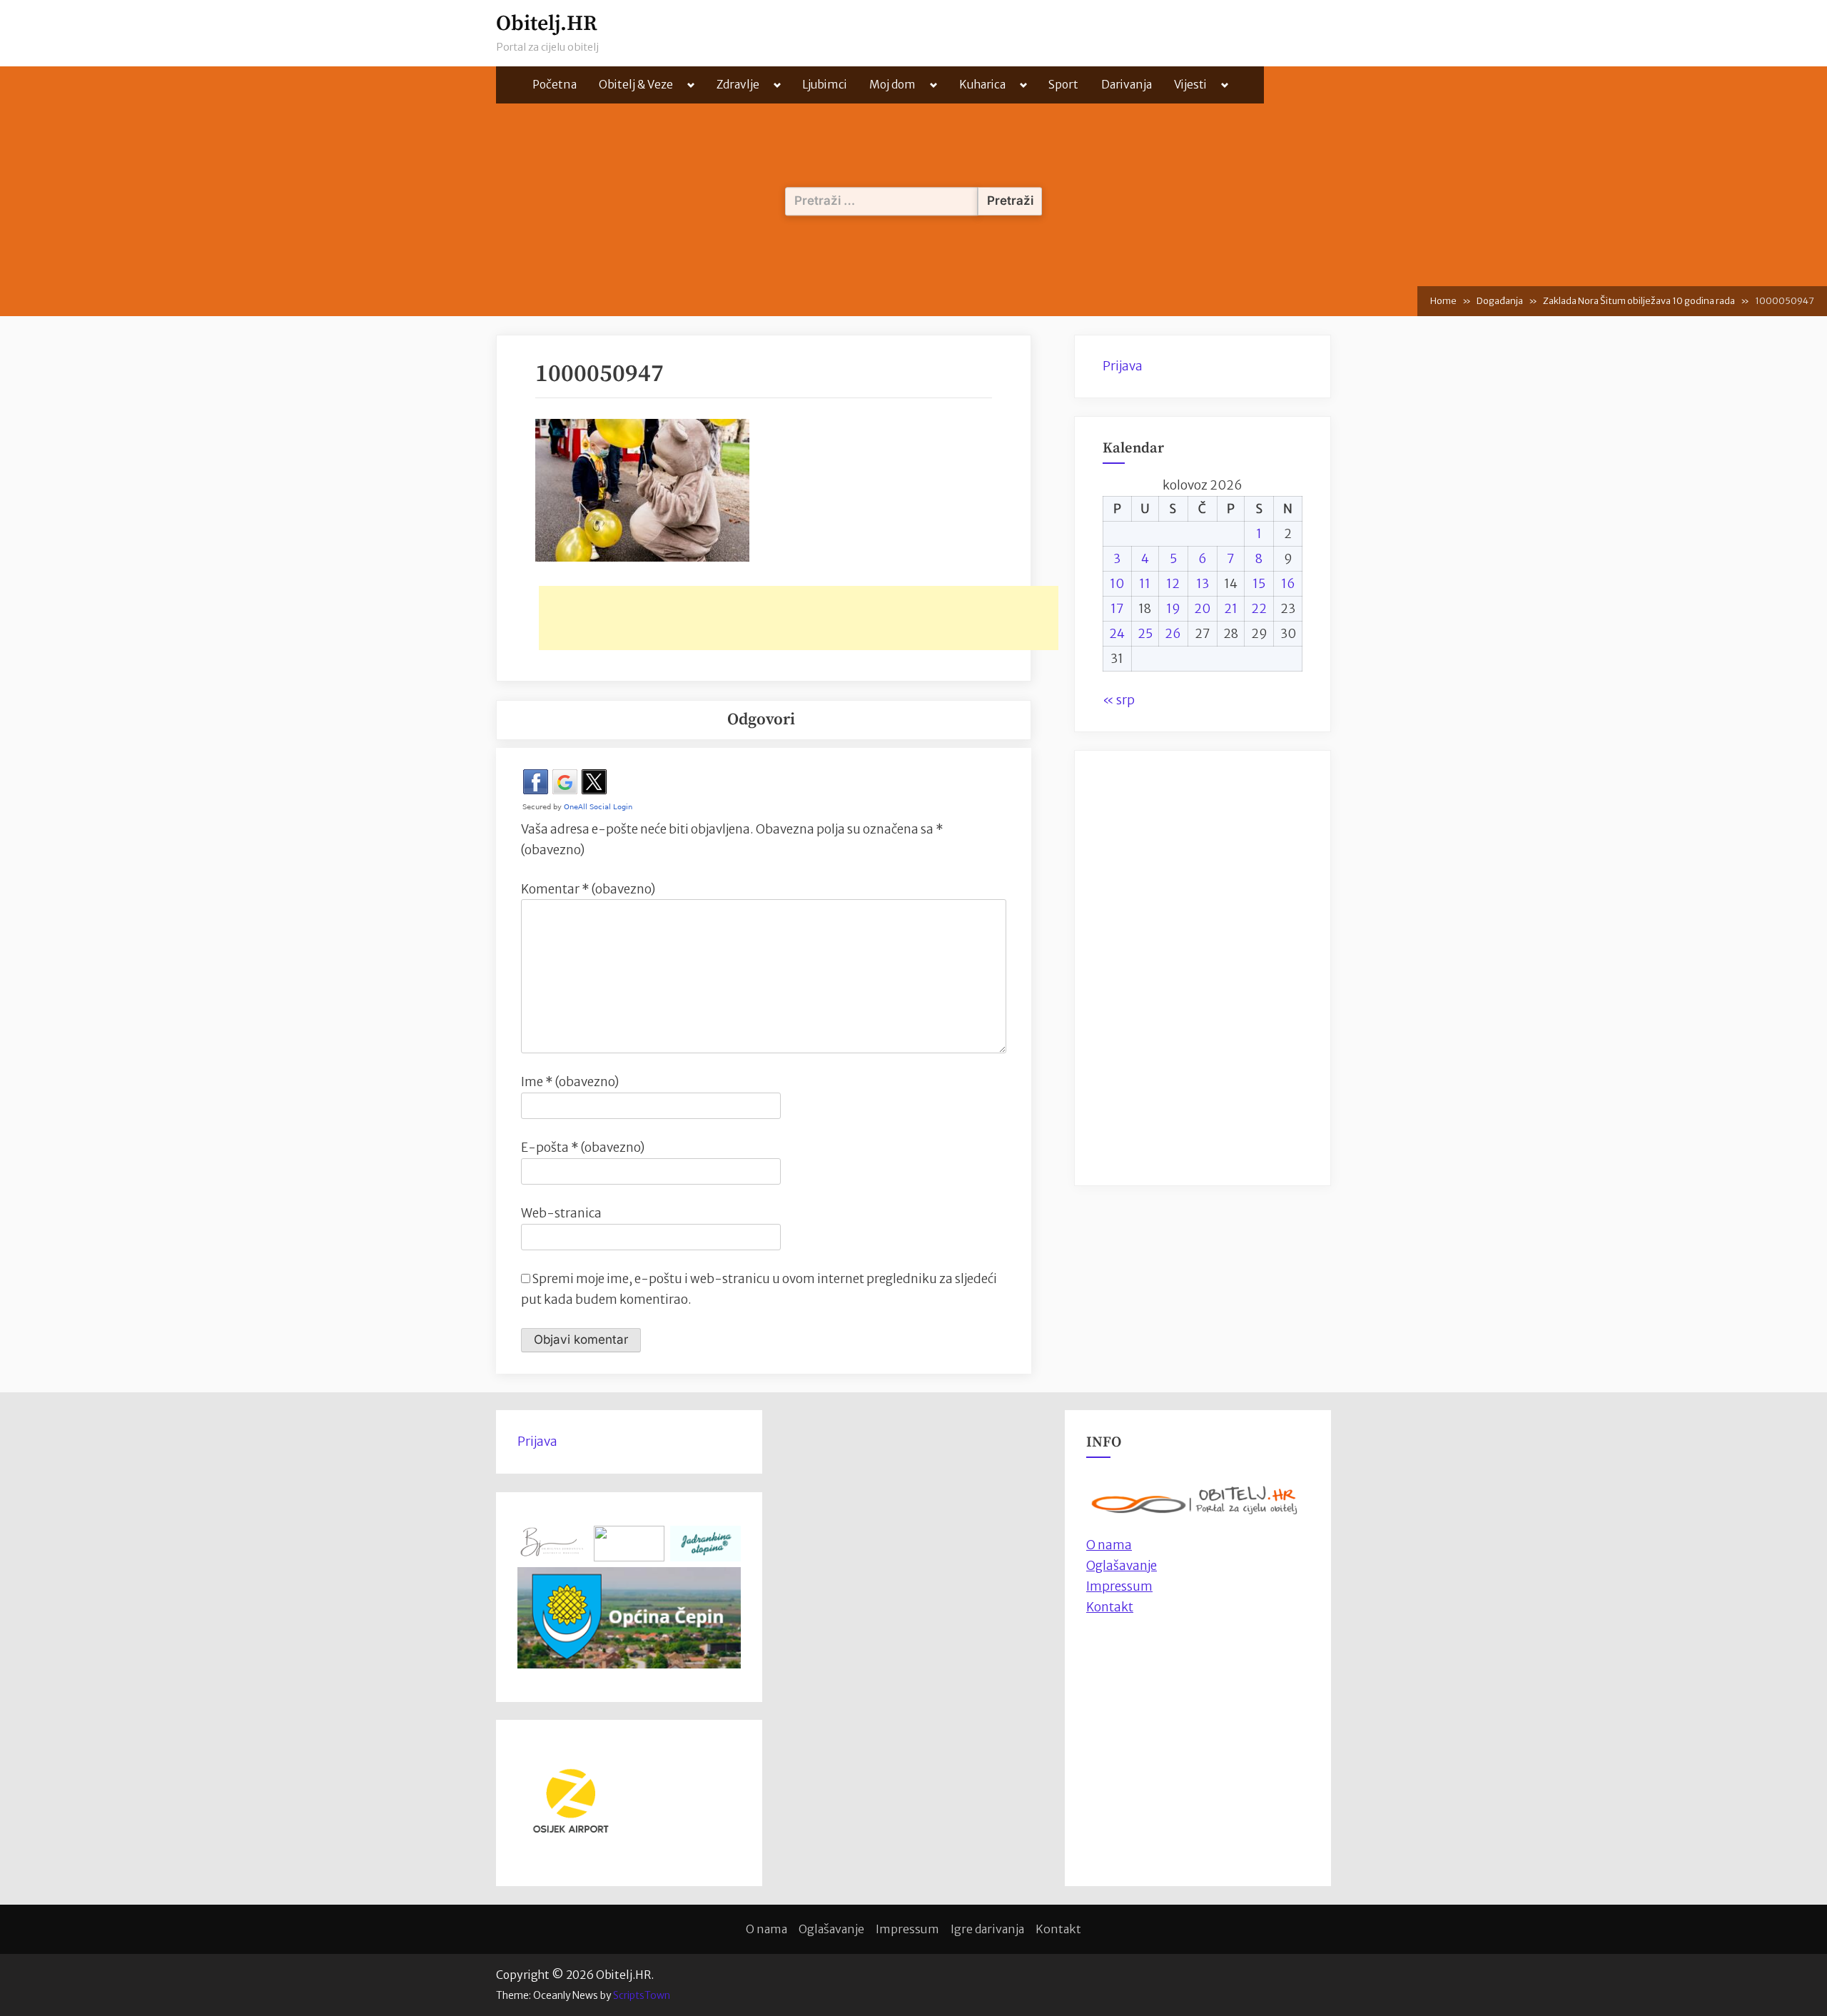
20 (1202, 609)
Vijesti (1190, 85)
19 (1173, 609)
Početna (555, 85)
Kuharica (982, 85)
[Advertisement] (799, 618)
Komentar (588, 889)
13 (1203, 584)
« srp (1119, 700)
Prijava (1123, 366)
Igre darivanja (987, 1929)
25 (1145, 634)
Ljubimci (825, 85)
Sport (1063, 85)
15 (1259, 584)
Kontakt (1110, 1607)
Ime (570, 1082)
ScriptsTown (642, 1995)
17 (1117, 609)
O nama (766, 1929)
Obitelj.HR (547, 24)
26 (1173, 634)
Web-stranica (561, 1213)
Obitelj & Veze (636, 85)
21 (1231, 609)
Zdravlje (738, 85)
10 (1117, 584)
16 (1288, 584)
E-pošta (583, 1148)
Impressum (1119, 1586)
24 (1117, 634)
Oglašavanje (1122, 1566)
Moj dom (892, 85)
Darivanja (1127, 85)
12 (1173, 584)
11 (1145, 584)
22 (1259, 609)
